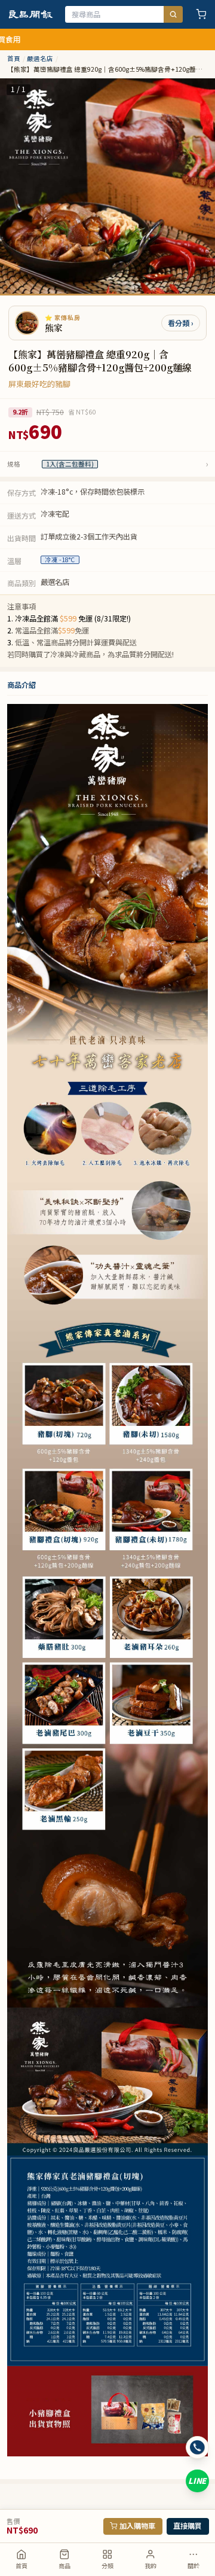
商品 (64, 2566)
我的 (150, 2566)
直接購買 (188, 2526)
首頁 (21, 2566)
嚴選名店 (40, 59)
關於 (193, 2566)
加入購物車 (137, 2526)
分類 (107, 2566)
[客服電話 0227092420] (197, 2448)
